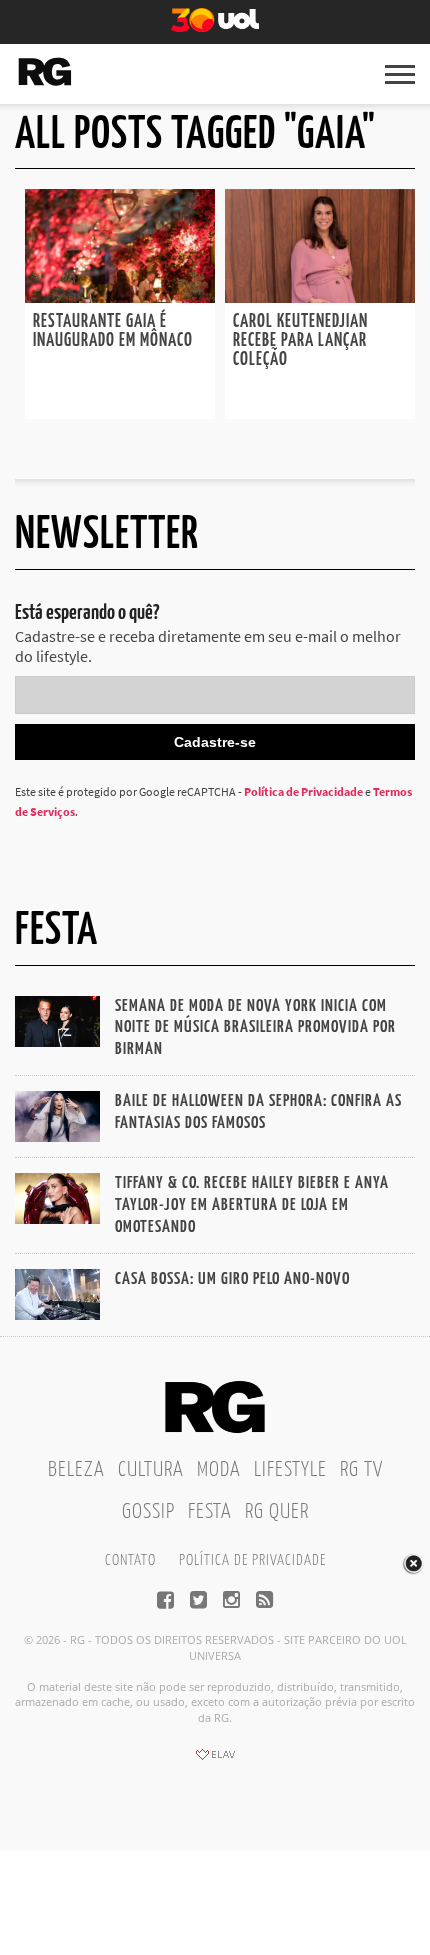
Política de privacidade (252, 1560)
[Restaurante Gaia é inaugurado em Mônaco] (120, 297)
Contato (130, 1560)
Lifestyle (290, 1470)
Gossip (148, 1512)
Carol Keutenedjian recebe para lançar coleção (300, 341)
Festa (210, 1512)
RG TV (361, 1470)
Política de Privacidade (303, 791)
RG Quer (277, 1512)
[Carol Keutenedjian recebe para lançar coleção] (320, 297)
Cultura (151, 1470)
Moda (219, 1470)
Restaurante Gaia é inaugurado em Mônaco (113, 331)
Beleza (76, 1470)
